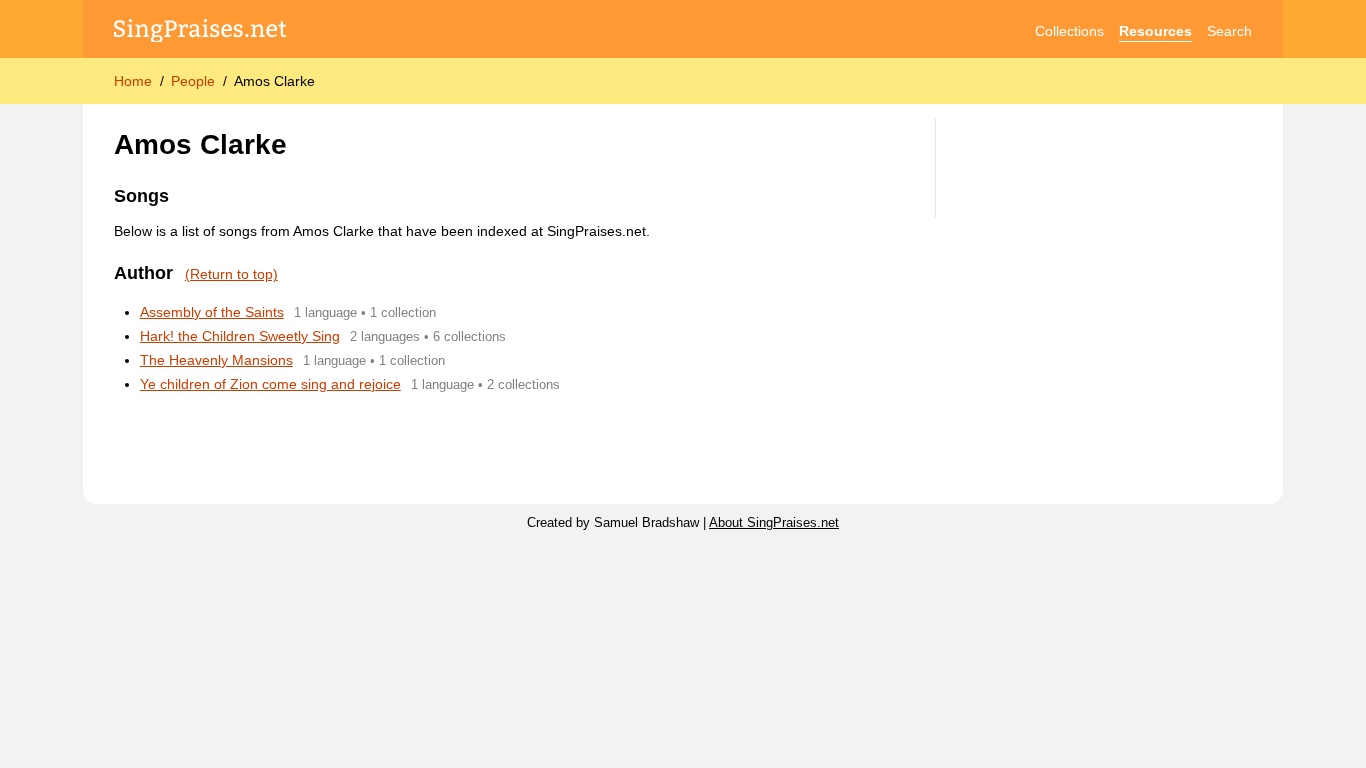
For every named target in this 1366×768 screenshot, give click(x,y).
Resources (1155, 31)
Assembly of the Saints (212, 312)
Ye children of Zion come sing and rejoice (270, 384)
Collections (1069, 31)
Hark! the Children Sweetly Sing (240, 336)
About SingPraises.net (774, 523)
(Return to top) (231, 274)
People (193, 81)
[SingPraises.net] (200, 31)
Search (1229, 31)
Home (133, 81)
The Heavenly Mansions (216, 360)
